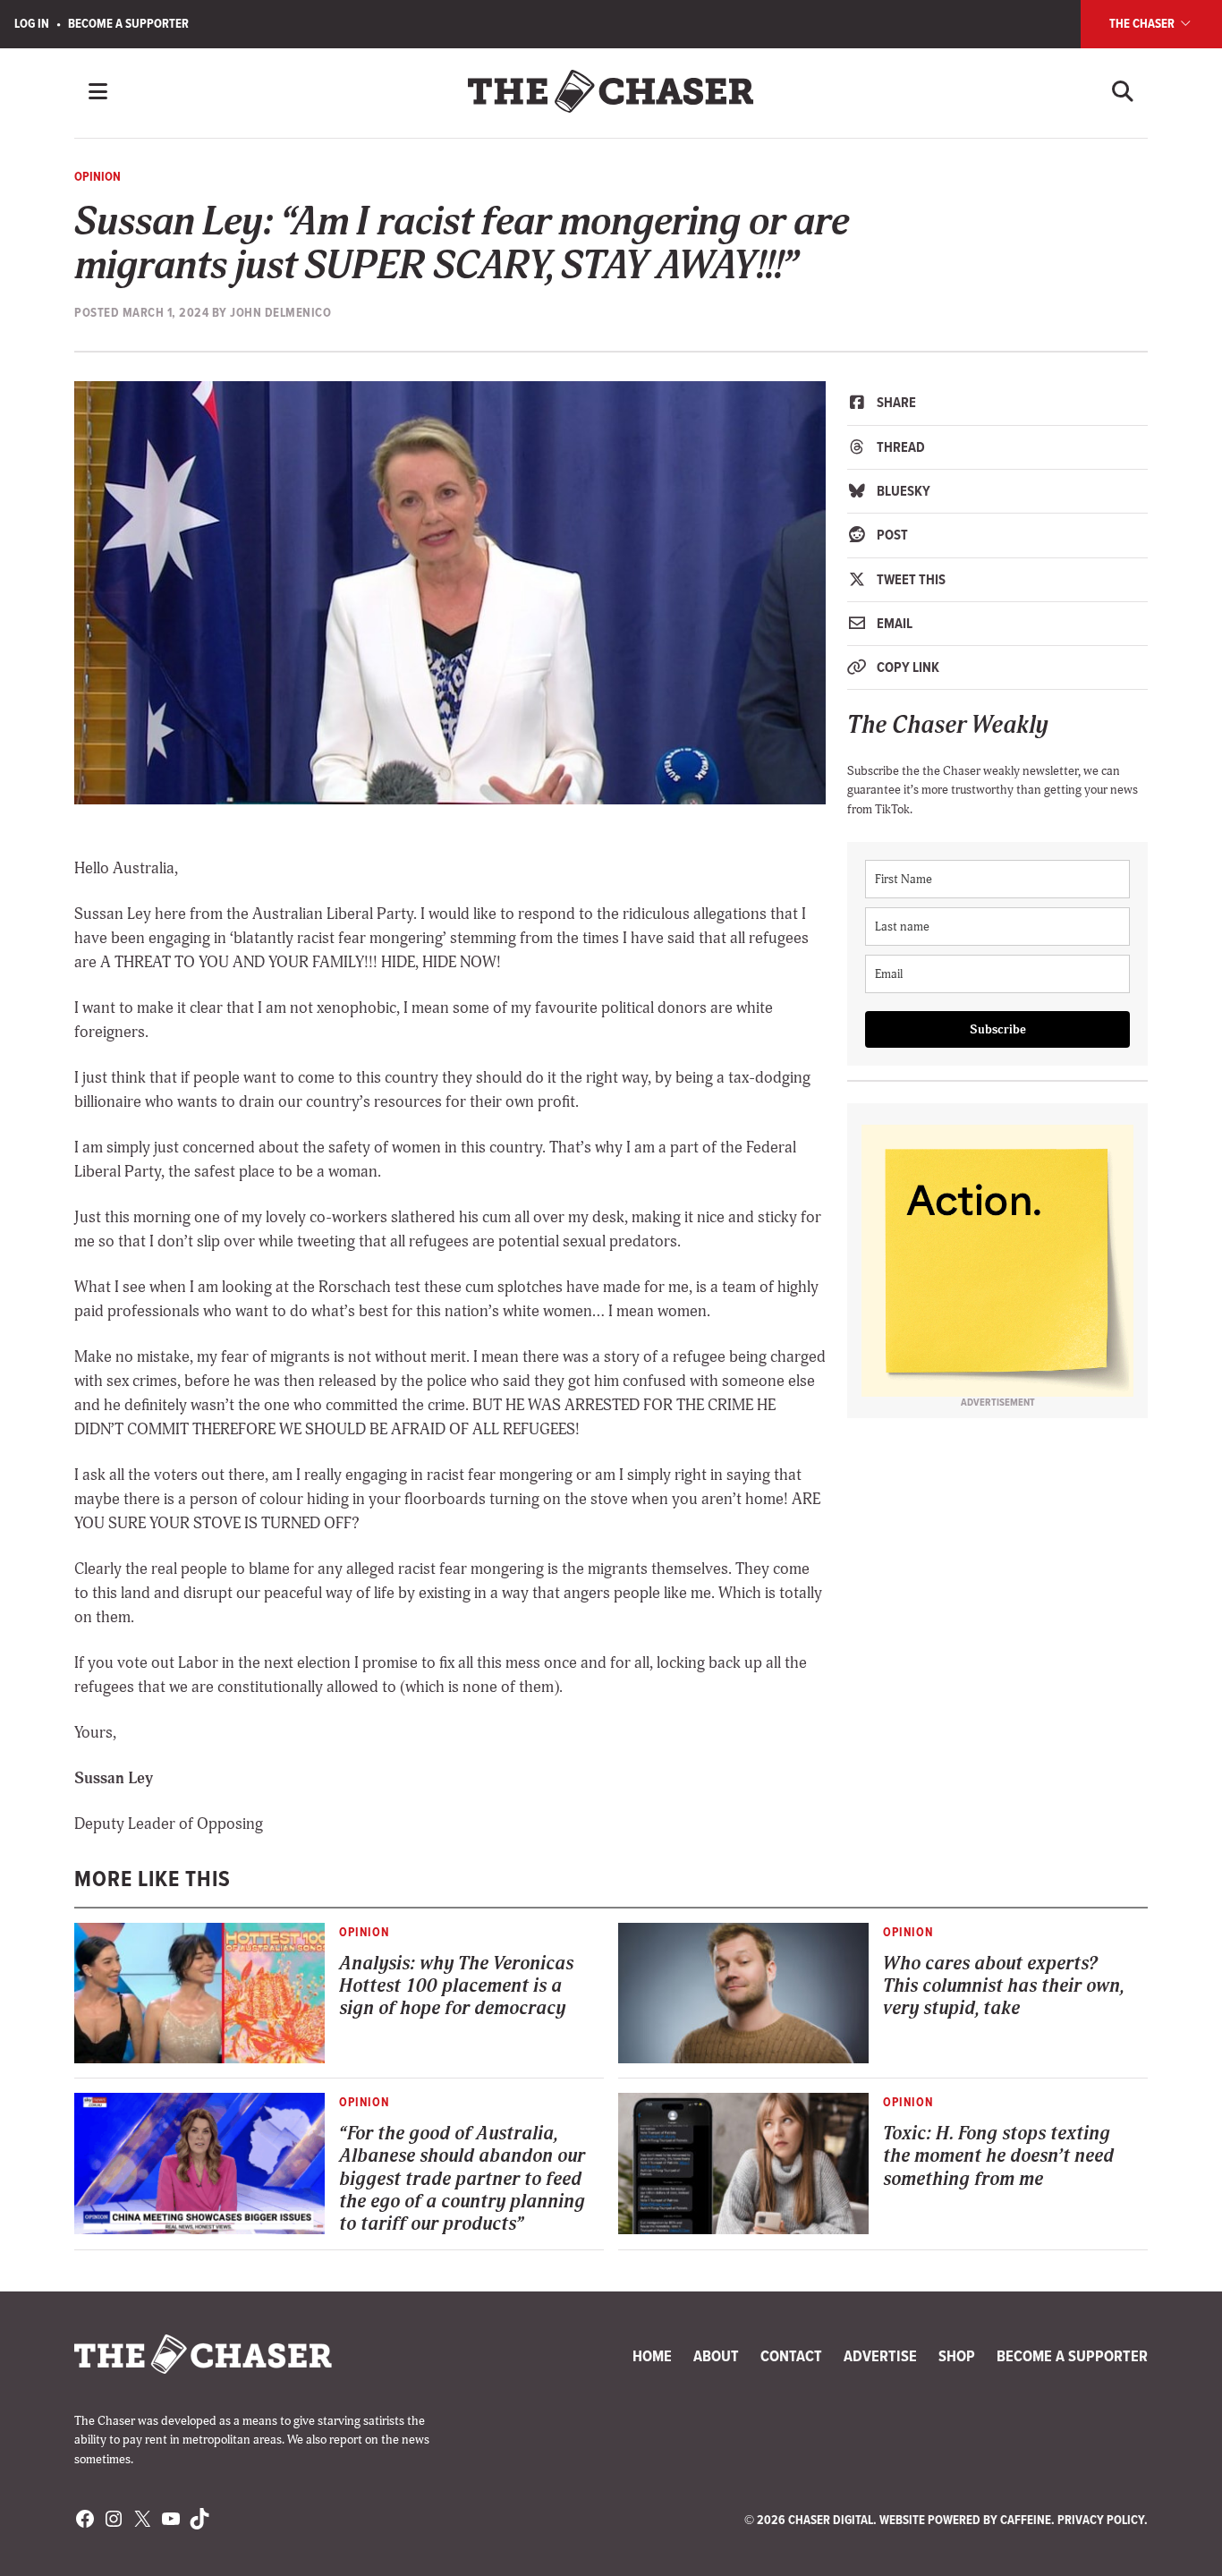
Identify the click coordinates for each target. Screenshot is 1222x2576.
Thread (900, 447)
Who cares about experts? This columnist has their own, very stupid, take (1003, 1986)
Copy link (907, 667)
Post (891, 535)
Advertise (880, 2356)
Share (895, 402)
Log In (32, 23)
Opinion (98, 176)
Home (652, 2356)
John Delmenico (280, 312)
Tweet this (910, 579)
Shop (957, 2356)
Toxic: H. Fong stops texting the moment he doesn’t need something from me (998, 2156)
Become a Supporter (128, 23)
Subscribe (998, 1029)
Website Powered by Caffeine (965, 2520)
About (716, 2356)
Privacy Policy (1101, 2520)
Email (893, 623)
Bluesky (902, 491)
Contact (791, 2356)
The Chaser (1143, 23)
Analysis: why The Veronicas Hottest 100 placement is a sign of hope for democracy (456, 1986)
